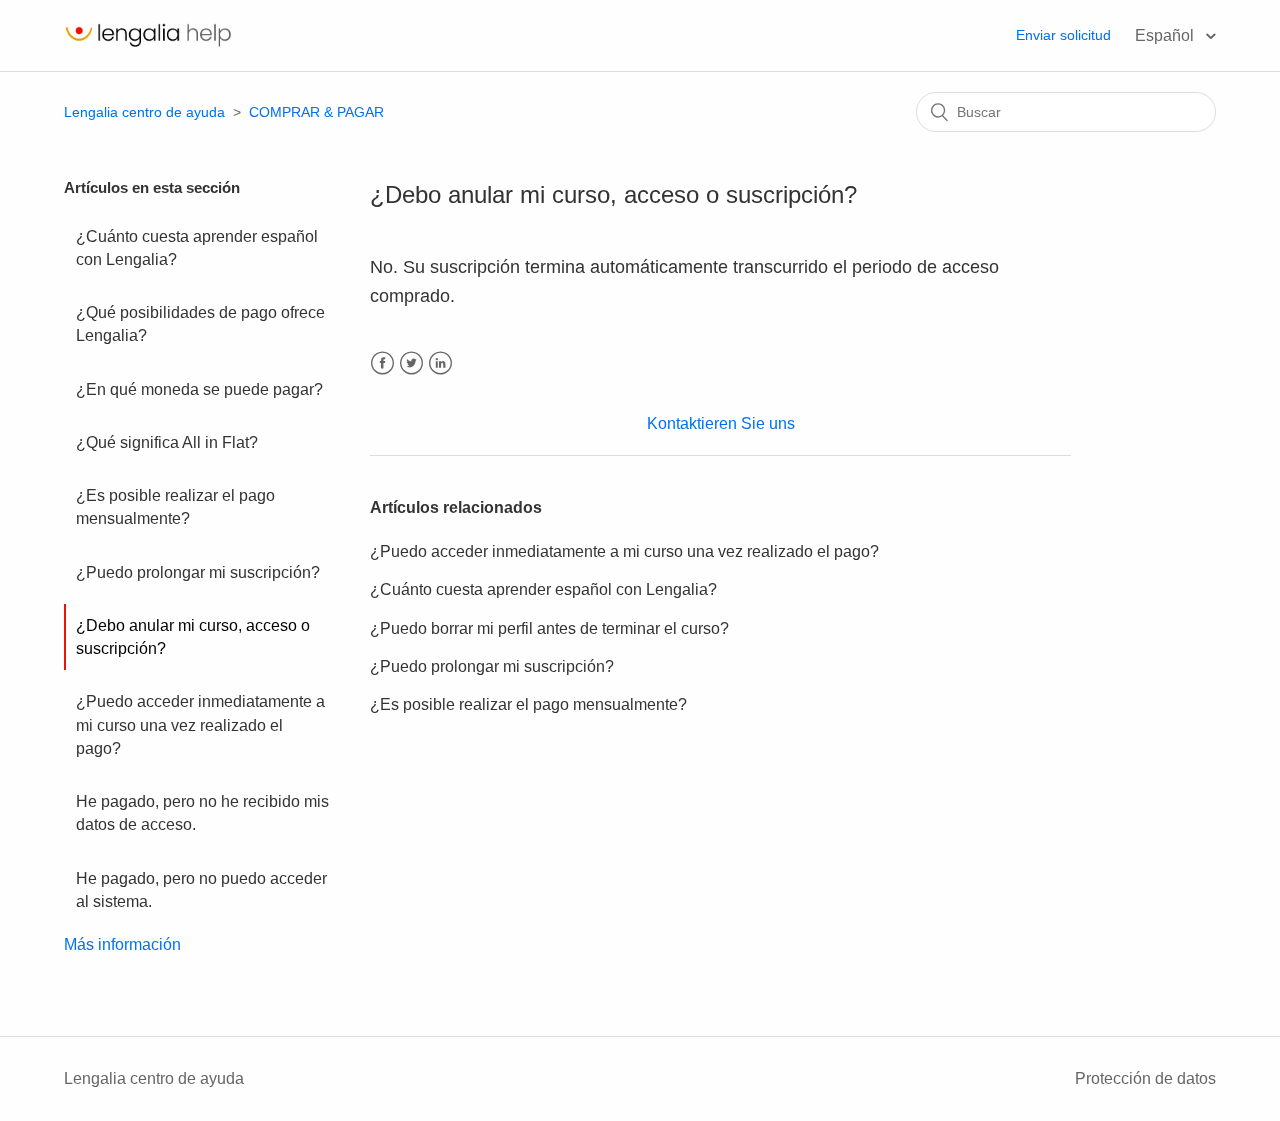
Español (1166, 35)
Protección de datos (1145, 1078)
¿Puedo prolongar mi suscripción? (198, 572)
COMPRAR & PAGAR (316, 112)
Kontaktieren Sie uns (721, 423)
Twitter (411, 363)
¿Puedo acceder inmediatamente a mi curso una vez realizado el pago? (200, 725)
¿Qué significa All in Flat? (167, 442)
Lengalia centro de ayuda (144, 112)
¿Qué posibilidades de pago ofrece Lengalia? (200, 324)
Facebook (382, 363)
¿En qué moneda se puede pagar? (199, 389)
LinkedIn (440, 363)
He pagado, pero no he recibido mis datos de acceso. (202, 813)
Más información (122, 944)
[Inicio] (148, 45)
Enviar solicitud (1063, 35)
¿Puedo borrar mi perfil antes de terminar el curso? (549, 628)
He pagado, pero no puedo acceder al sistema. (201, 890)
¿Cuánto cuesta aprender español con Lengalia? (197, 248)
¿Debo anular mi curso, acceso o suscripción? (193, 637)
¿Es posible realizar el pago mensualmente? (175, 507)
